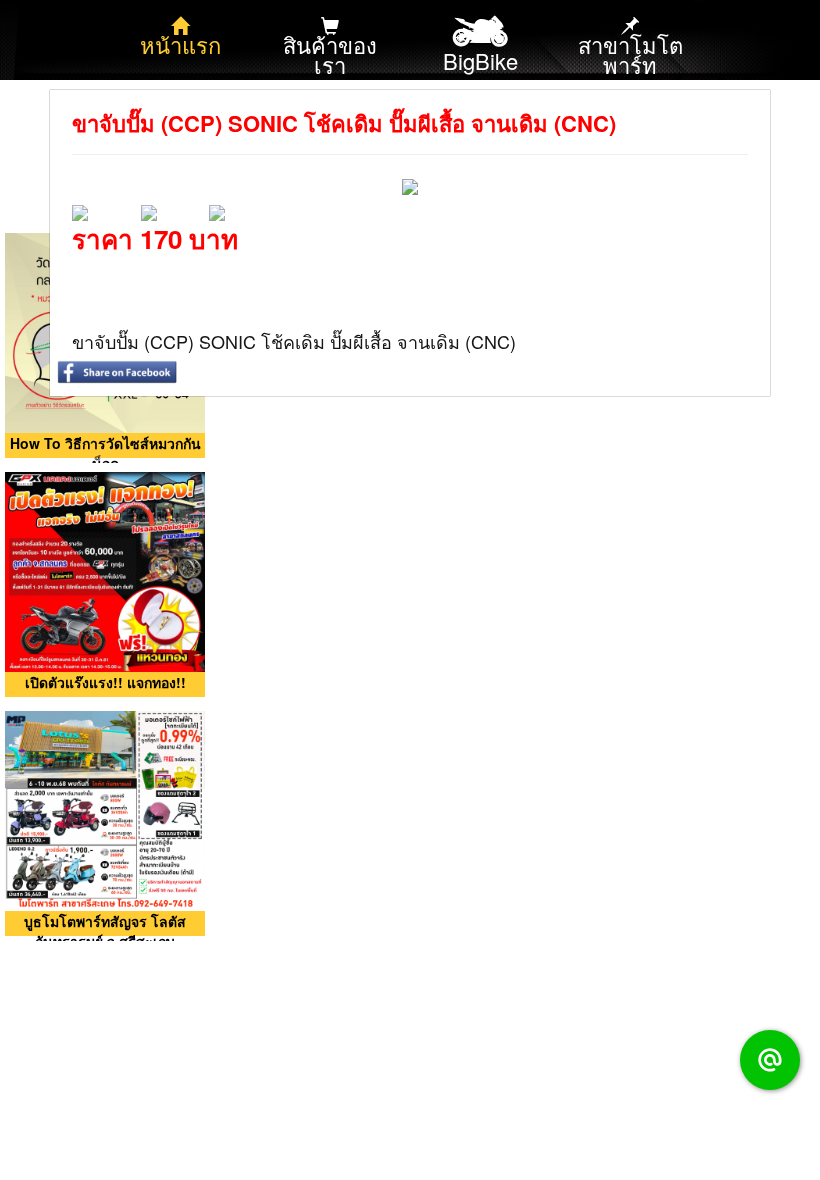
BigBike (480, 60)
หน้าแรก (180, 44)
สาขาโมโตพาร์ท (630, 54)
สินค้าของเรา (330, 54)
